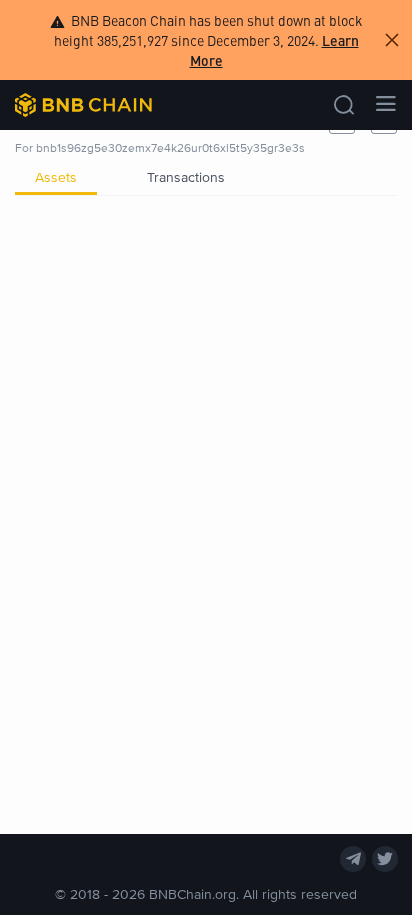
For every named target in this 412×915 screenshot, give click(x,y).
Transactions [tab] (186, 176)
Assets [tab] (56, 176)
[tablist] (206, 177)
